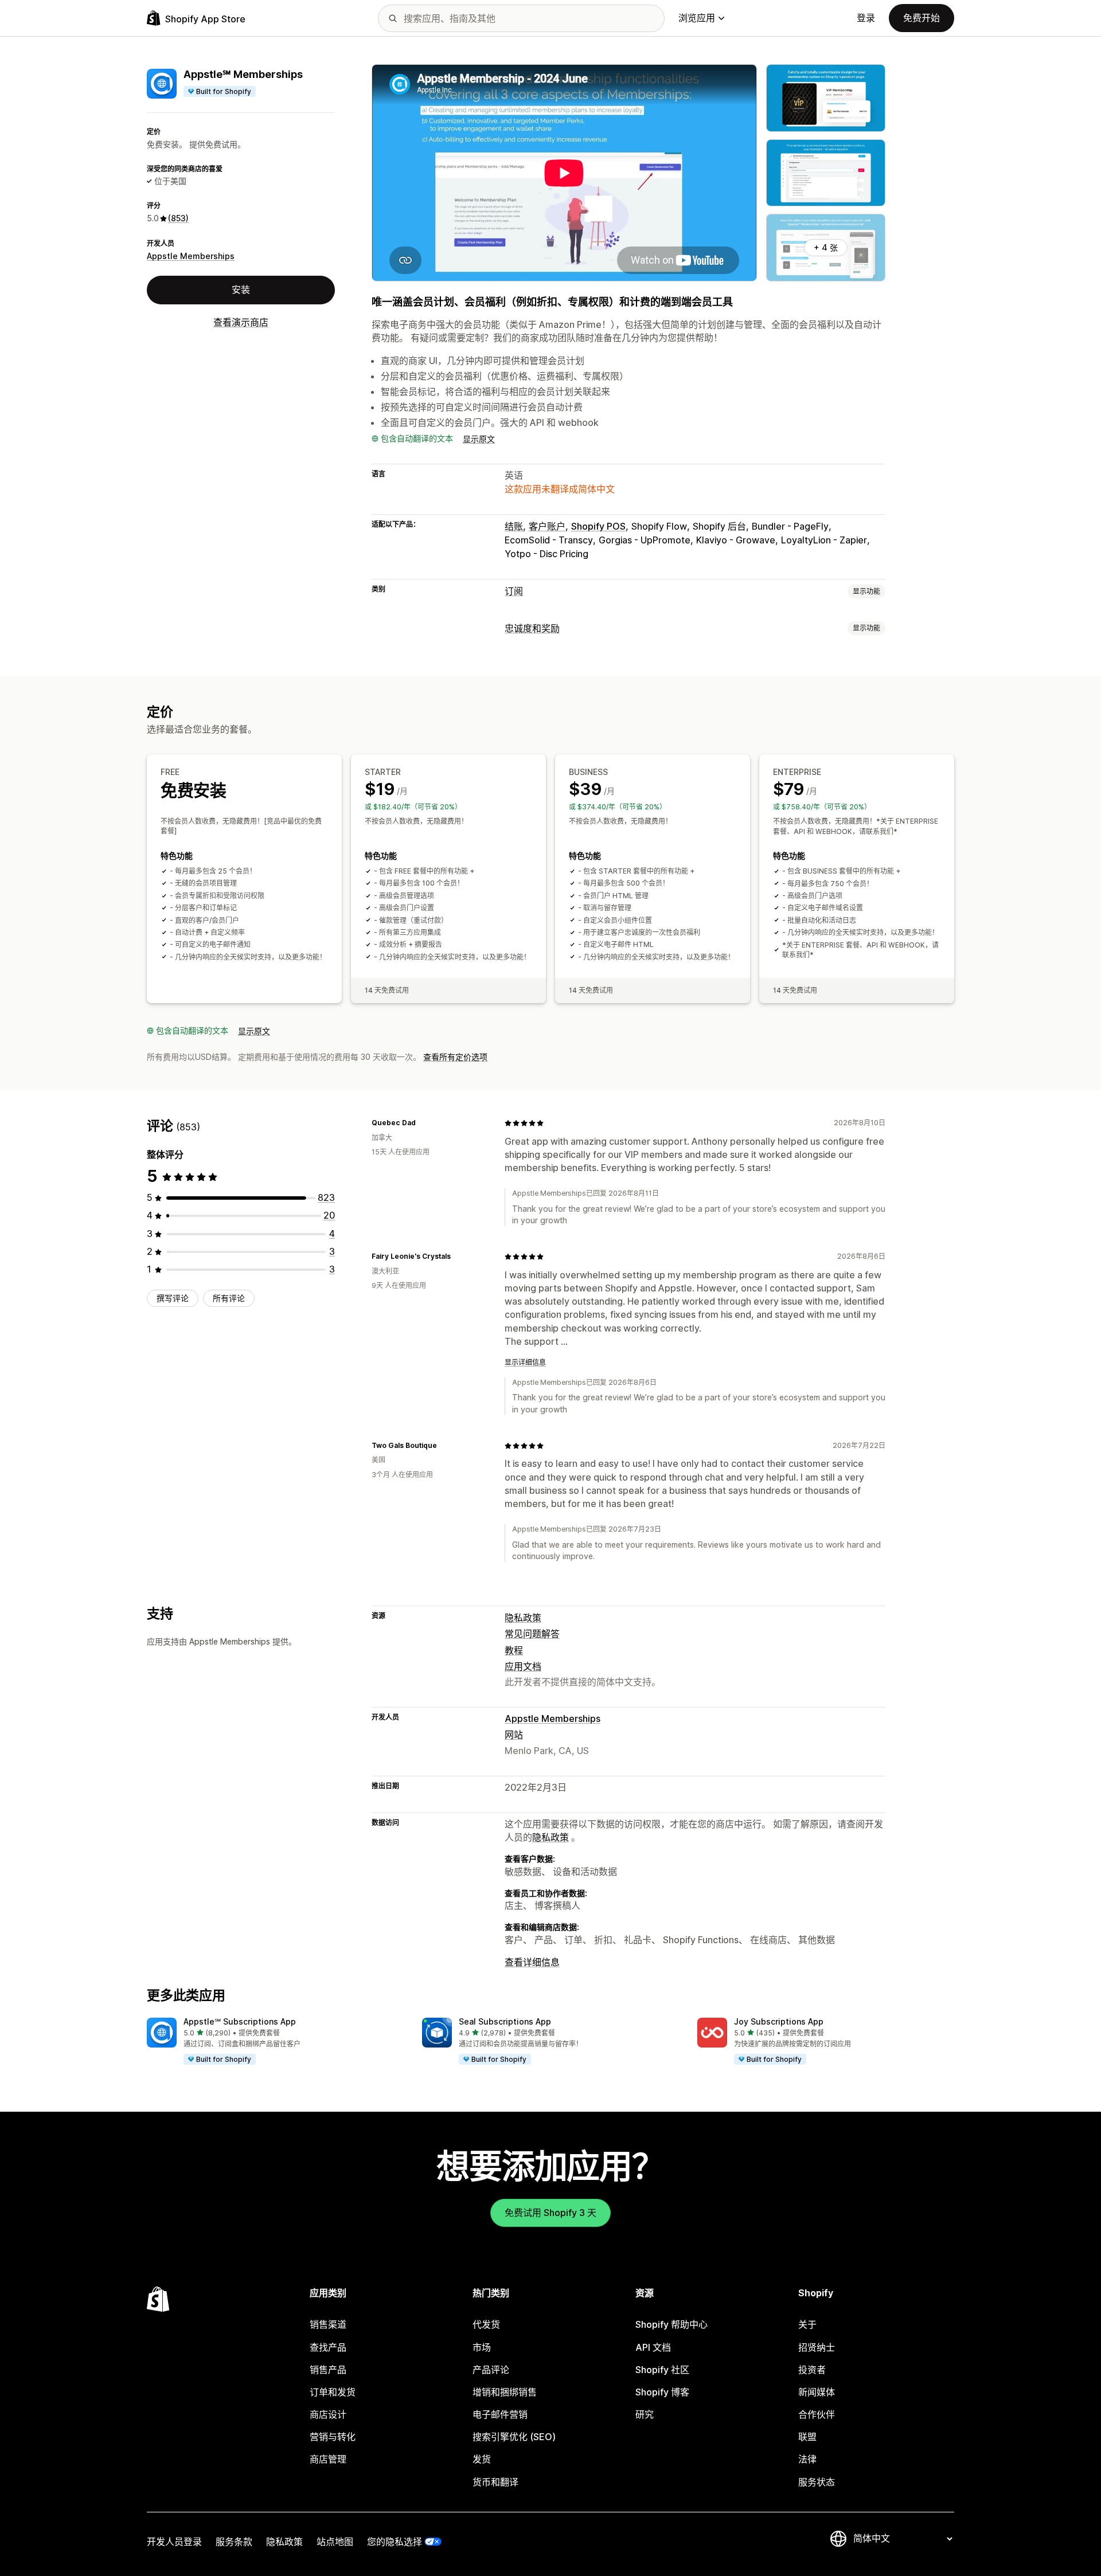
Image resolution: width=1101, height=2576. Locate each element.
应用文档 (523, 1666)
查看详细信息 (532, 1962)
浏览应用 (697, 18)
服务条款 (234, 2542)
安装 (241, 290)
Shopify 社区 (662, 2370)
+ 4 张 (826, 247)
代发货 (486, 2324)
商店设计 (328, 2414)
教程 (514, 1650)
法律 (807, 2459)
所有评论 (229, 1299)
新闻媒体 (817, 2392)
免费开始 (922, 18)
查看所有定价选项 (455, 1057)
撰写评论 (173, 1299)
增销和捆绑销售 (505, 2392)
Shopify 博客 (662, 2392)
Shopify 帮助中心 (671, 2324)
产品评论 (491, 2370)
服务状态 (817, 2482)
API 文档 (653, 2347)
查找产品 (328, 2347)
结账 (514, 526)
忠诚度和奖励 (532, 628)
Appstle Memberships (191, 256)
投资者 (812, 2370)
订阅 (514, 591)
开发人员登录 (174, 2542)
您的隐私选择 (395, 2542)
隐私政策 (523, 1618)
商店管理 (328, 2459)
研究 (645, 2414)
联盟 (807, 2437)
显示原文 (479, 439)
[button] (275, 2042)
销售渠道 (328, 2324)
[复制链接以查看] (423, 1123)
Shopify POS (598, 526)
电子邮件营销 (500, 2414)
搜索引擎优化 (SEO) (514, 2437)
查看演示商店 (241, 322)
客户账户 (547, 526)
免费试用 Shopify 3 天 (550, 2213)
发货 (482, 2459)
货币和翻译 (495, 2482)
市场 (482, 2347)
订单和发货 (333, 2392)
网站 (514, 1735)
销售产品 (328, 2370)
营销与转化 (333, 2437)
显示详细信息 (525, 1362)
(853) (178, 219)
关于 (807, 2324)
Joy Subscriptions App (779, 2021)
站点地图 (335, 2542)
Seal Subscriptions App (505, 2021)
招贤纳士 (817, 2347)
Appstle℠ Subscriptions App (240, 2021)
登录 (866, 18)
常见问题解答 (532, 1634)
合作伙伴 (817, 2414)
